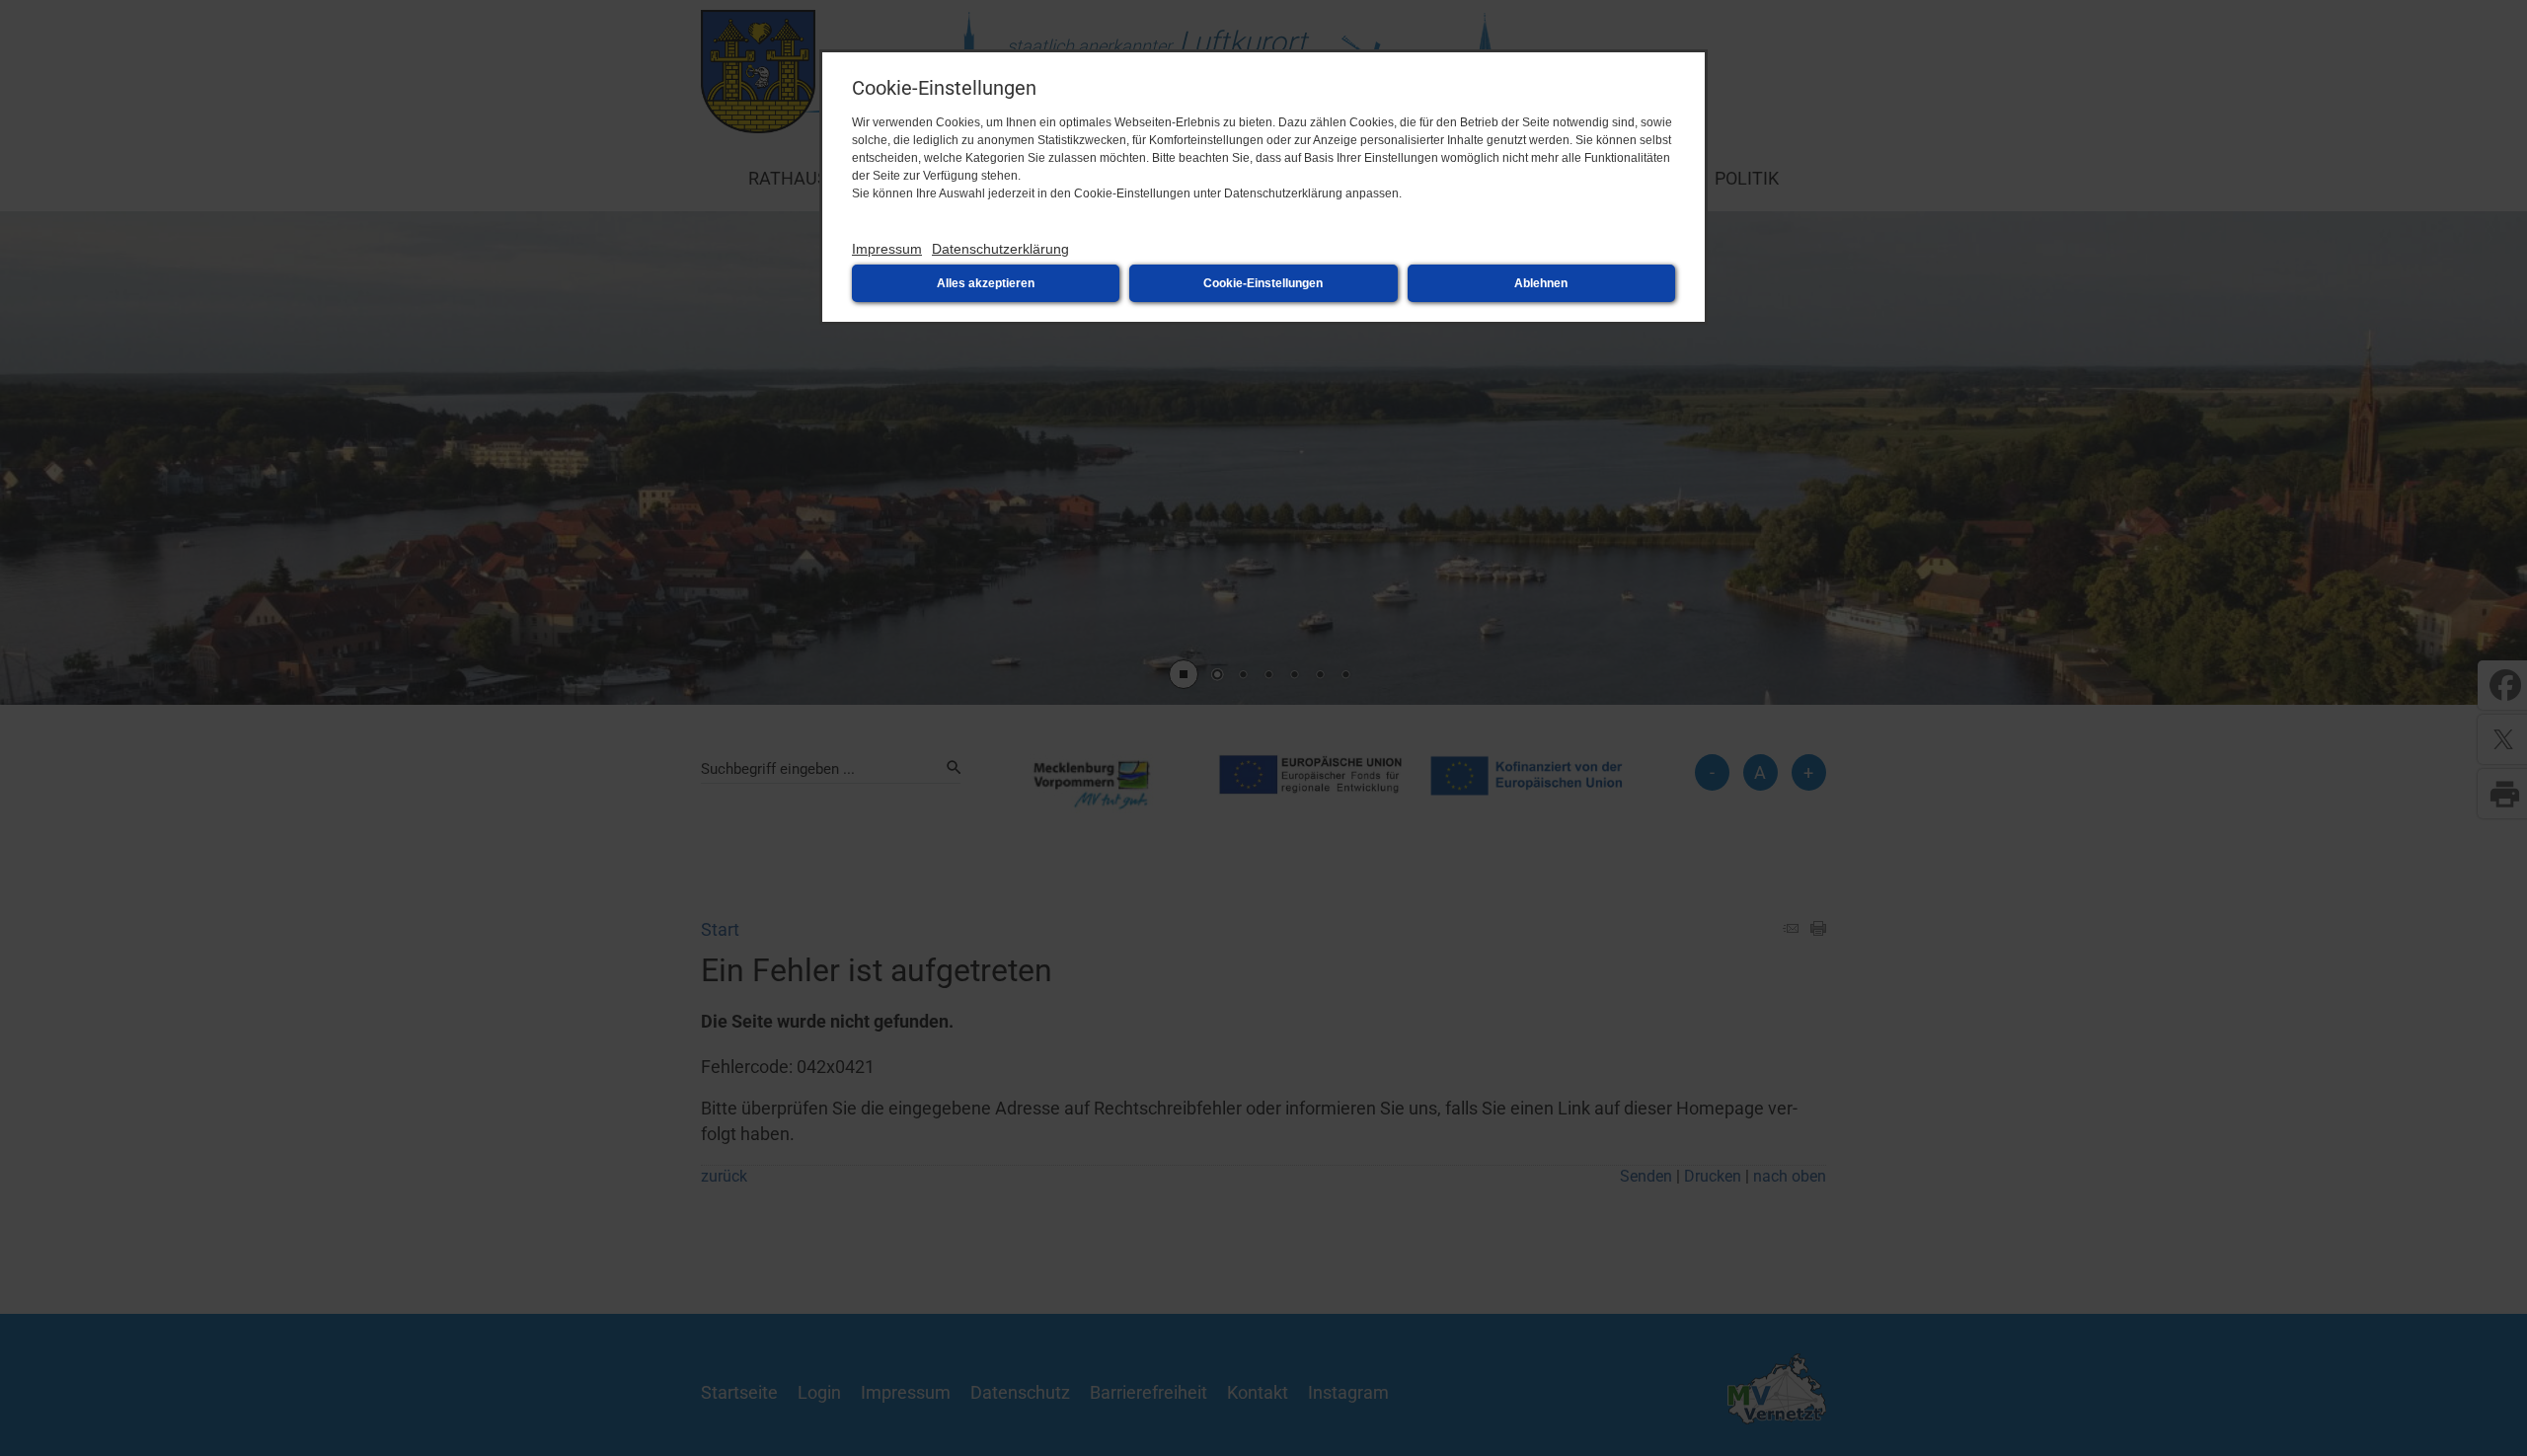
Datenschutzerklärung (1000, 249)
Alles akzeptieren (986, 283)
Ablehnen (1541, 283)
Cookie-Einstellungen (1263, 283)
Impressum (887, 249)
